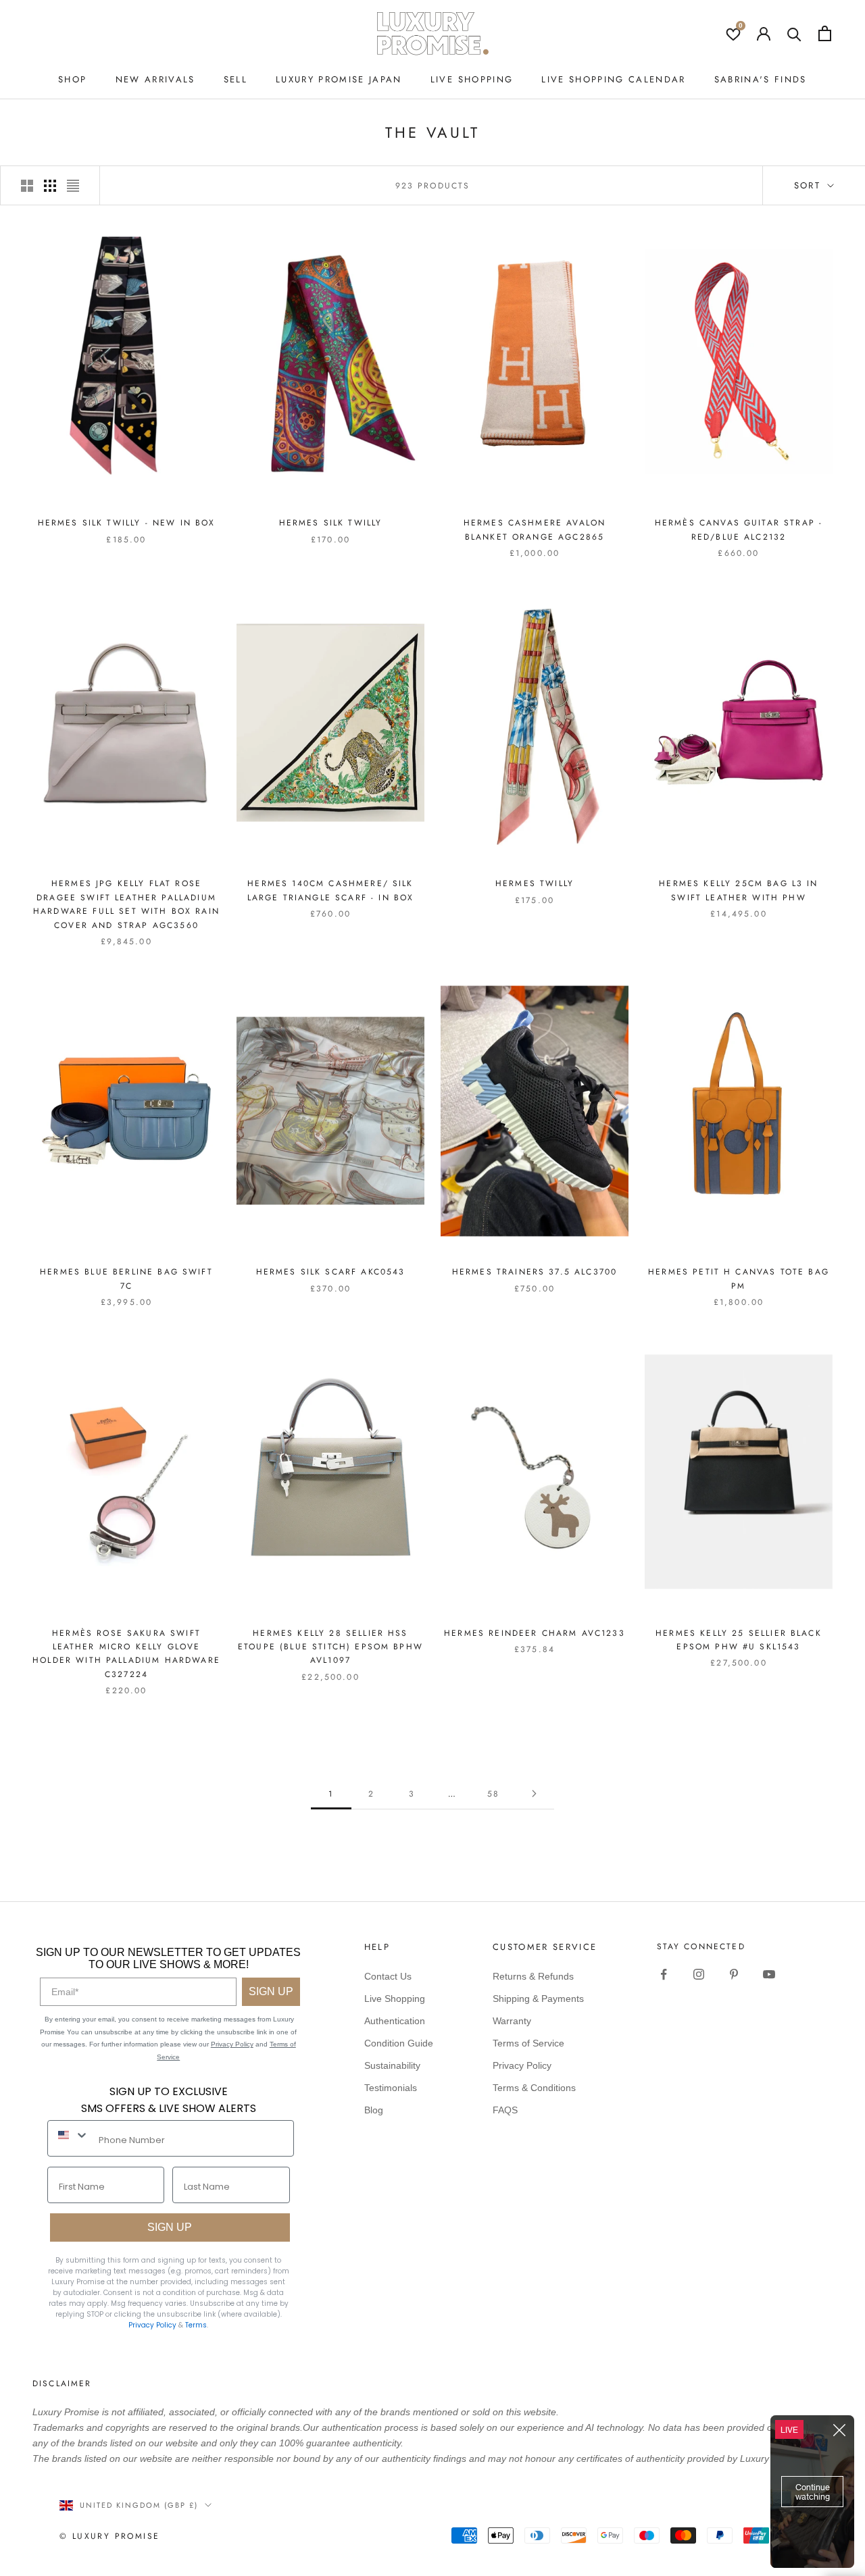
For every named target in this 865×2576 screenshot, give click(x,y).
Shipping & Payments (538, 1999)
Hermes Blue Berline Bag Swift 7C (126, 1279)
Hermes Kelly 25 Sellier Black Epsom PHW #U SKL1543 (739, 1640)
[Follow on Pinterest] (734, 1974)
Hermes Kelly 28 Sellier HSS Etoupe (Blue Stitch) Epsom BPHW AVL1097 (330, 1647)
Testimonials (391, 2088)
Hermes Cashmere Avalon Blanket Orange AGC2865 (535, 530)
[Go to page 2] (534, 1794)
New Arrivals (155, 79)
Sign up (170, 2227)
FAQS (505, 2110)
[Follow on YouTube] (769, 1974)
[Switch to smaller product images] (50, 186)
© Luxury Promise (109, 2536)
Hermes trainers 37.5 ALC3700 (535, 1272)
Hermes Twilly (535, 883)
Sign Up (271, 1991)
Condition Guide (399, 2043)
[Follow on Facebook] (664, 1974)
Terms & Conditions (534, 2088)
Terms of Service (528, 2043)
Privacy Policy (232, 2044)
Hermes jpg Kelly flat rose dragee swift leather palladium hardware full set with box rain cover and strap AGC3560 (126, 904)
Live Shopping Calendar (613, 79)
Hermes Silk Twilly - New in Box (127, 523)
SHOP (72, 79)
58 (493, 1794)
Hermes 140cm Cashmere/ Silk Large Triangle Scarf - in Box (331, 890)
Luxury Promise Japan (339, 79)
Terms (196, 2325)
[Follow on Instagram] (699, 1974)
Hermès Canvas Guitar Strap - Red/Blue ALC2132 (739, 530)
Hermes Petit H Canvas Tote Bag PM (739, 1279)
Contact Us (388, 1976)
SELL (236, 79)
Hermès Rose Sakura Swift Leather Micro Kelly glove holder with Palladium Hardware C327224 (126, 1654)
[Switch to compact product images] (73, 186)
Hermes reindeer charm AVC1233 (535, 1633)
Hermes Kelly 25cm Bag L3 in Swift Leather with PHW (738, 890)
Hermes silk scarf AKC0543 (331, 1272)
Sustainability (392, 2065)
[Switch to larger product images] (27, 186)
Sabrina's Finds (761, 79)
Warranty (512, 2021)
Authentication (395, 2021)
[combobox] (70, 2135)
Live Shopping (472, 79)
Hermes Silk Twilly (331, 523)
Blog (374, 2110)
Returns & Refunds (533, 1976)
